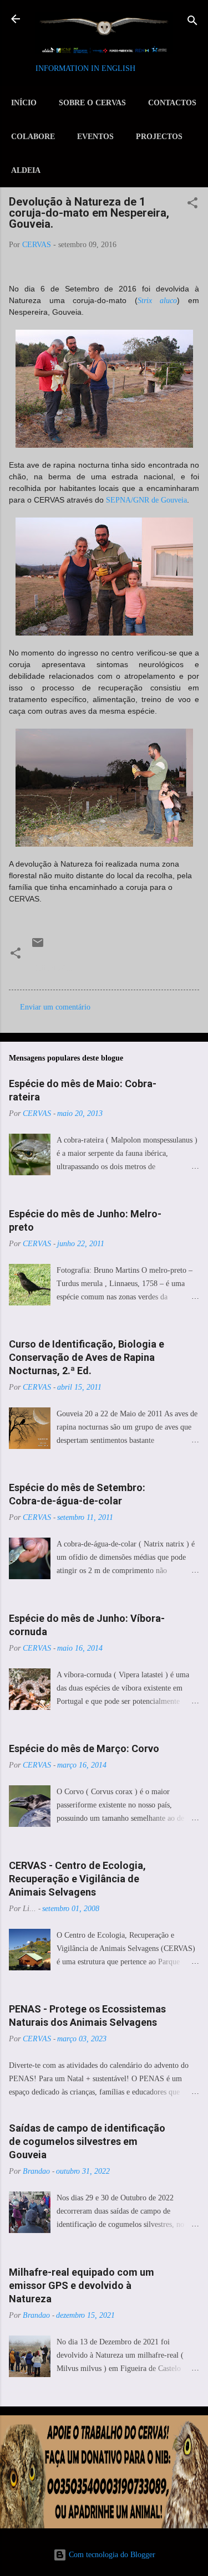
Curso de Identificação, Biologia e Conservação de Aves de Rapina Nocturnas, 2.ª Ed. (87, 1357)
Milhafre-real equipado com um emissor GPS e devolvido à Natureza (82, 2285)
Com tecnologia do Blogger (111, 2555)
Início (24, 103)
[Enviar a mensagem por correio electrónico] (38, 947)
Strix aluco (158, 301)
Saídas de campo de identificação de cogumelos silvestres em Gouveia (87, 2141)
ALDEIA (26, 170)
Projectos (159, 137)
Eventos (95, 137)
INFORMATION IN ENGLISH (85, 68)
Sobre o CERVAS (92, 103)
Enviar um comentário (55, 1007)
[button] (192, 204)
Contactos (172, 103)
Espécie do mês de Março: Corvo (84, 1748)
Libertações (54, 968)
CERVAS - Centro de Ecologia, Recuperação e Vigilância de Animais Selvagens (77, 1879)
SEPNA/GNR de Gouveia (146, 500)
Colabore (33, 137)
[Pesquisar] (192, 22)
